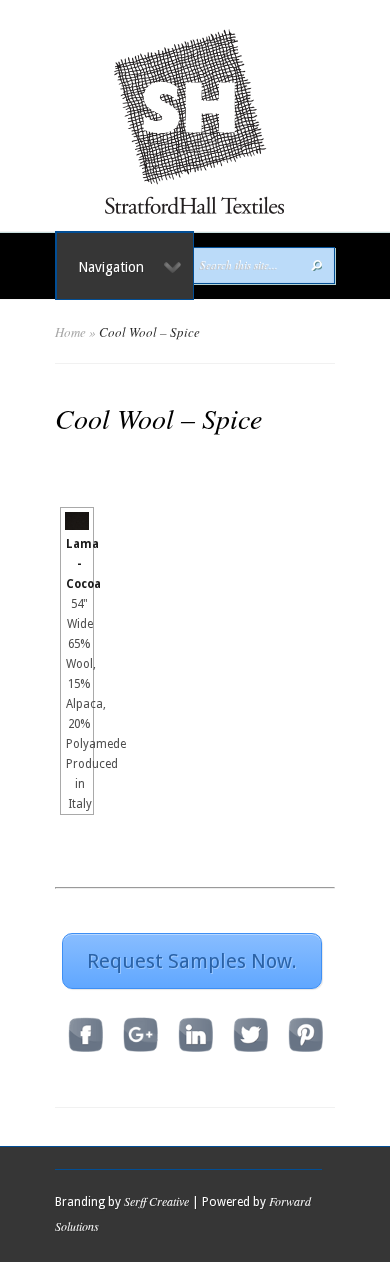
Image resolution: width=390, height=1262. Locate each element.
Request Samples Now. (192, 961)
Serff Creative (156, 1201)
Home (70, 332)
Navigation (111, 267)
